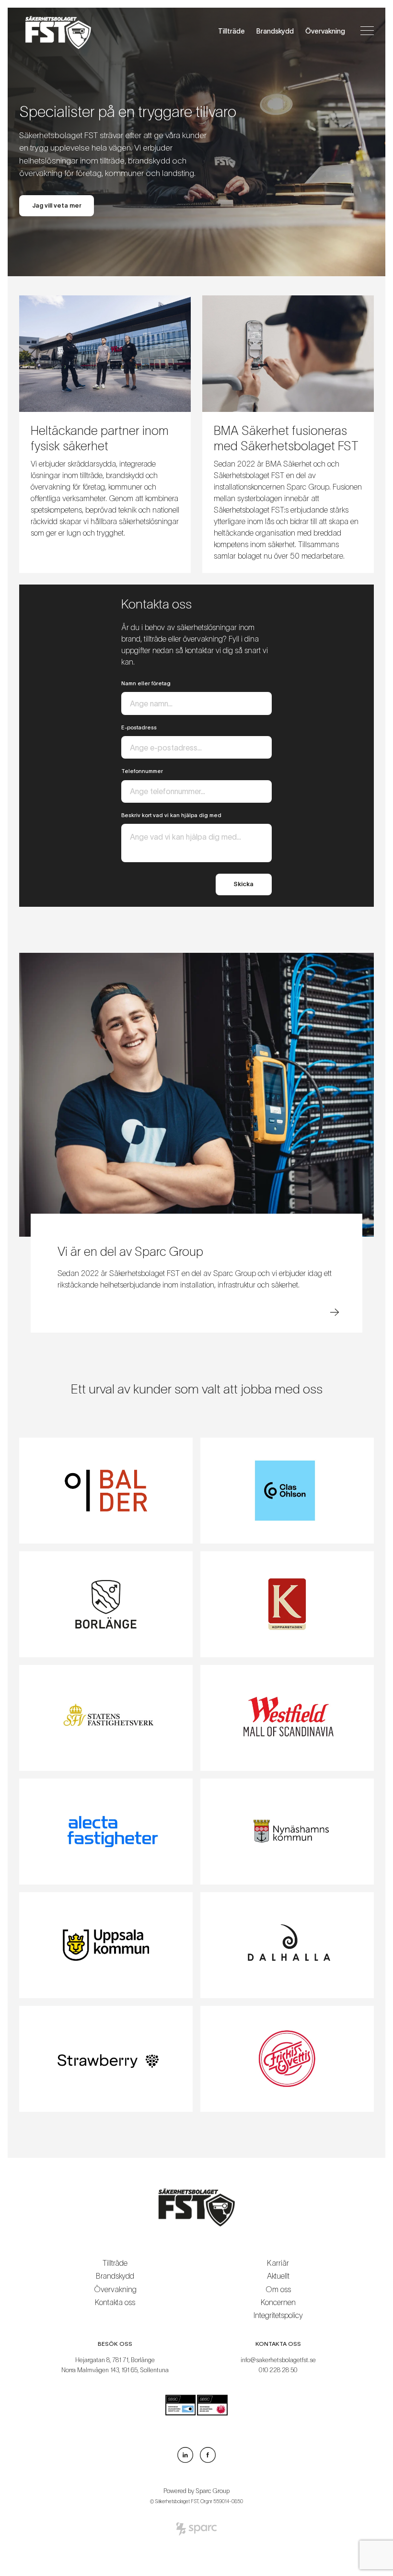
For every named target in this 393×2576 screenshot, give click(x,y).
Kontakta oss (115, 2302)
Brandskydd (275, 31)
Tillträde (231, 31)
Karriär (278, 2263)
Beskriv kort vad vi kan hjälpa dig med (171, 815)
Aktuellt (278, 2276)
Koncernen (278, 2302)
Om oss (278, 2289)
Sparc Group (213, 2491)
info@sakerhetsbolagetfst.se (278, 2360)
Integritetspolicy (278, 2315)
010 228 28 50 (278, 2370)
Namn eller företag (146, 683)
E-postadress (139, 727)
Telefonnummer (142, 771)
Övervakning (325, 31)
